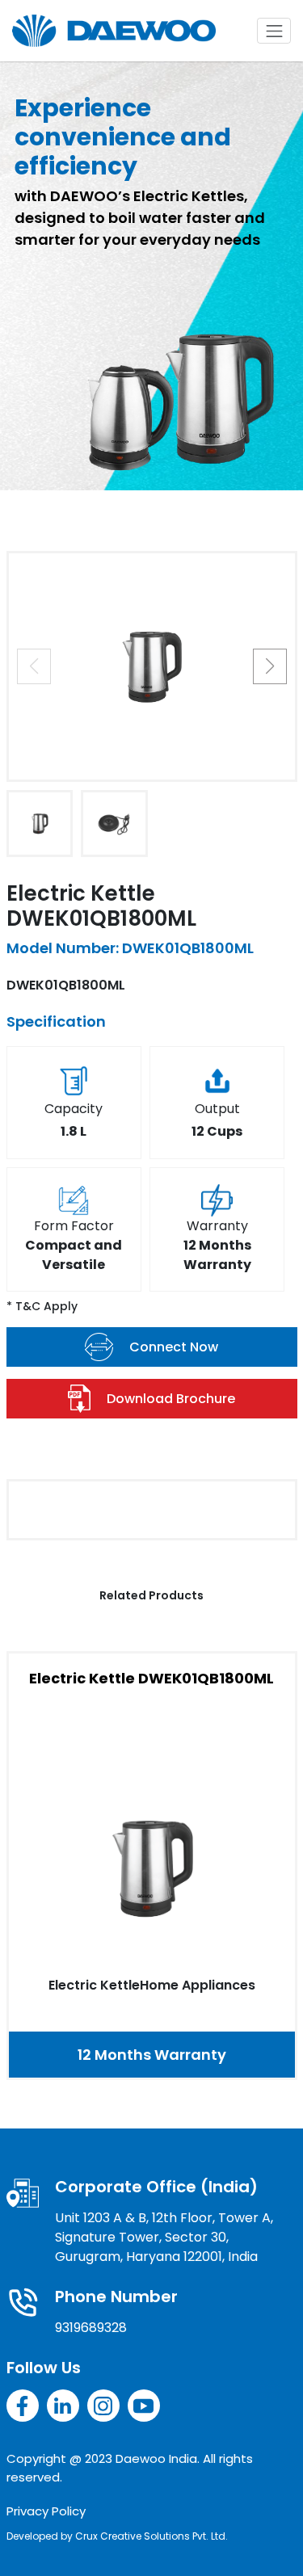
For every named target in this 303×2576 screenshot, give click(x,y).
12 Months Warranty (152, 2055)
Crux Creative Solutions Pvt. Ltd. (151, 2536)
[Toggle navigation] (274, 31)
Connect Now (174, 1347)
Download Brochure (171, 1399)
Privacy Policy (46, 2511)
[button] (270, 666)
